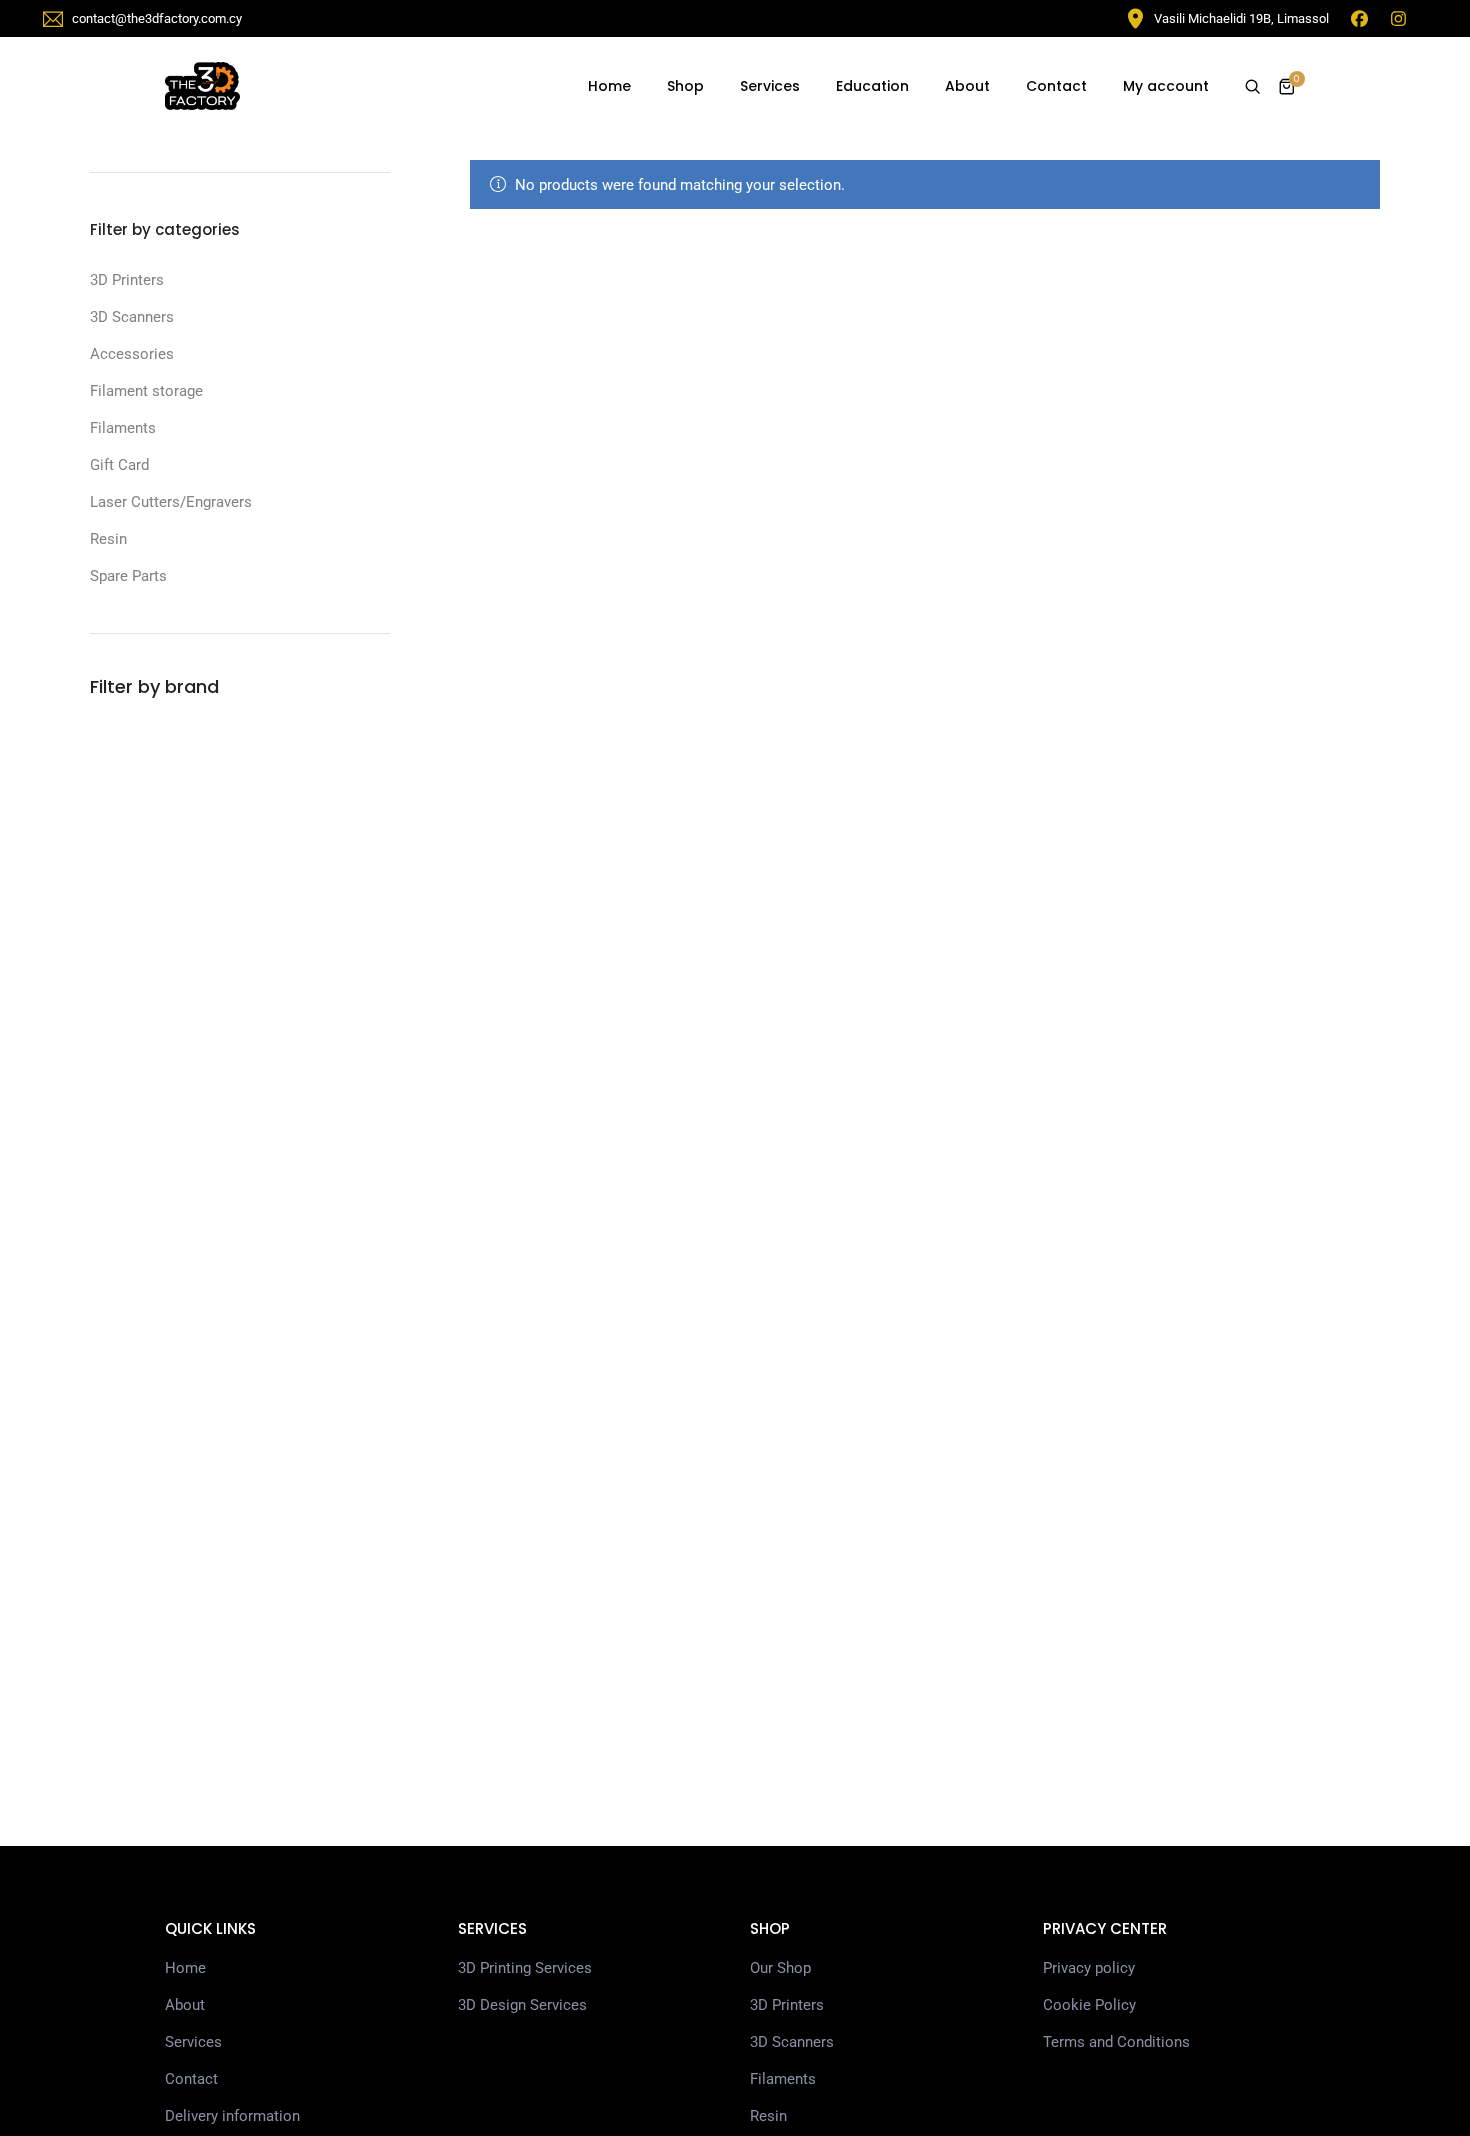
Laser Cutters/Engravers (171, 502)
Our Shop (780, 1968)
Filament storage (146, 391)
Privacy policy (1089, 1968)
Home (609, 86)
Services (770, 86)
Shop (685, 86)
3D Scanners (132, 317)
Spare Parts (128, 576)
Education (872, 86)
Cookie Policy (1089, 2005)
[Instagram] (1398, 18)
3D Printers (127, 280)
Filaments (123, 428)
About (967, 86)
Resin (108, 539)
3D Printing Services (525, 1968)
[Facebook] (1359, 18)
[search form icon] (1252, 87)
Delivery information (232, 2116)
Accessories (132, 354)
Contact (1056, 86)
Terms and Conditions (1116, 2042)
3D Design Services (522, 2005)
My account (1166, 86)
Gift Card (119, 465)
